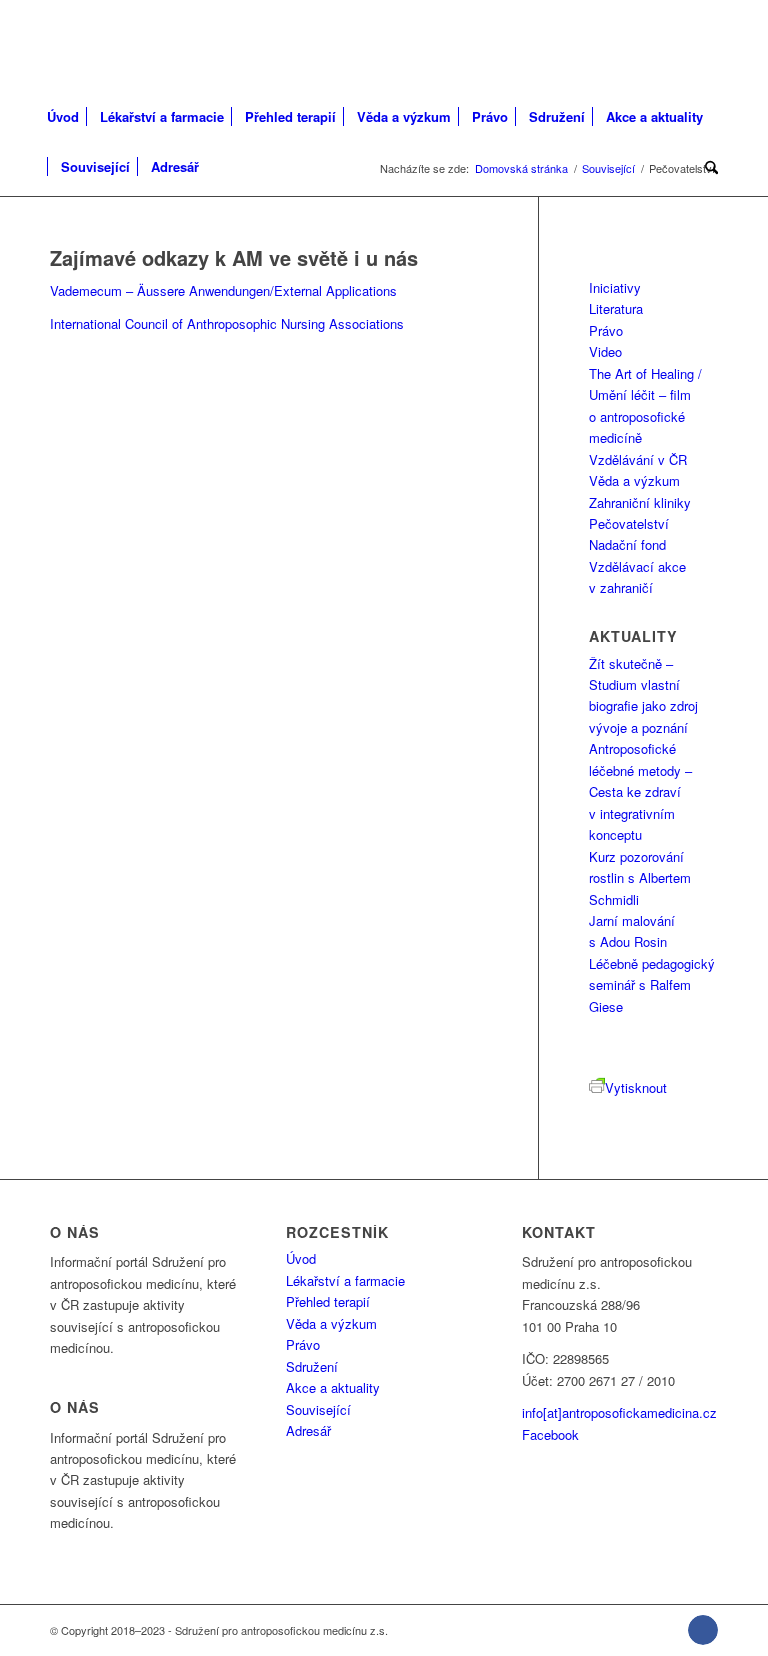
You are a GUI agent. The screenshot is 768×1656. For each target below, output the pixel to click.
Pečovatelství (629, 523)
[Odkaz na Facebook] (703, 1630)
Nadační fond (627, 544)
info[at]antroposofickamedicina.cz (619, 1412)
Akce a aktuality (333, 1387)
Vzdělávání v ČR (638, 459)
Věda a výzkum (634, 480)
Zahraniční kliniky (640, 502)
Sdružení (312, 1366)
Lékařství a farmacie (345, 1280)
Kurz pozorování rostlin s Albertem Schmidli (640, 878)
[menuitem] (69, 117)
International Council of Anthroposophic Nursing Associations (227, 323)
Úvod (301, 1258)
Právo (606, 330)
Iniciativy (615, 287)
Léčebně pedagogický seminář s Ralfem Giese (652, 985)
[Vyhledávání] (706, 167)
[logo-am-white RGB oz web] (150, 45)
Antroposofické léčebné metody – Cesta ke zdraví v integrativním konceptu (640, 791)
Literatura (616, 308)
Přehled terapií (328, 1301)
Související (318, 1409)
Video (605, 351)
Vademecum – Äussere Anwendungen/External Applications (223, 290)
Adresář (308, 1430)
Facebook (550, 1434)
